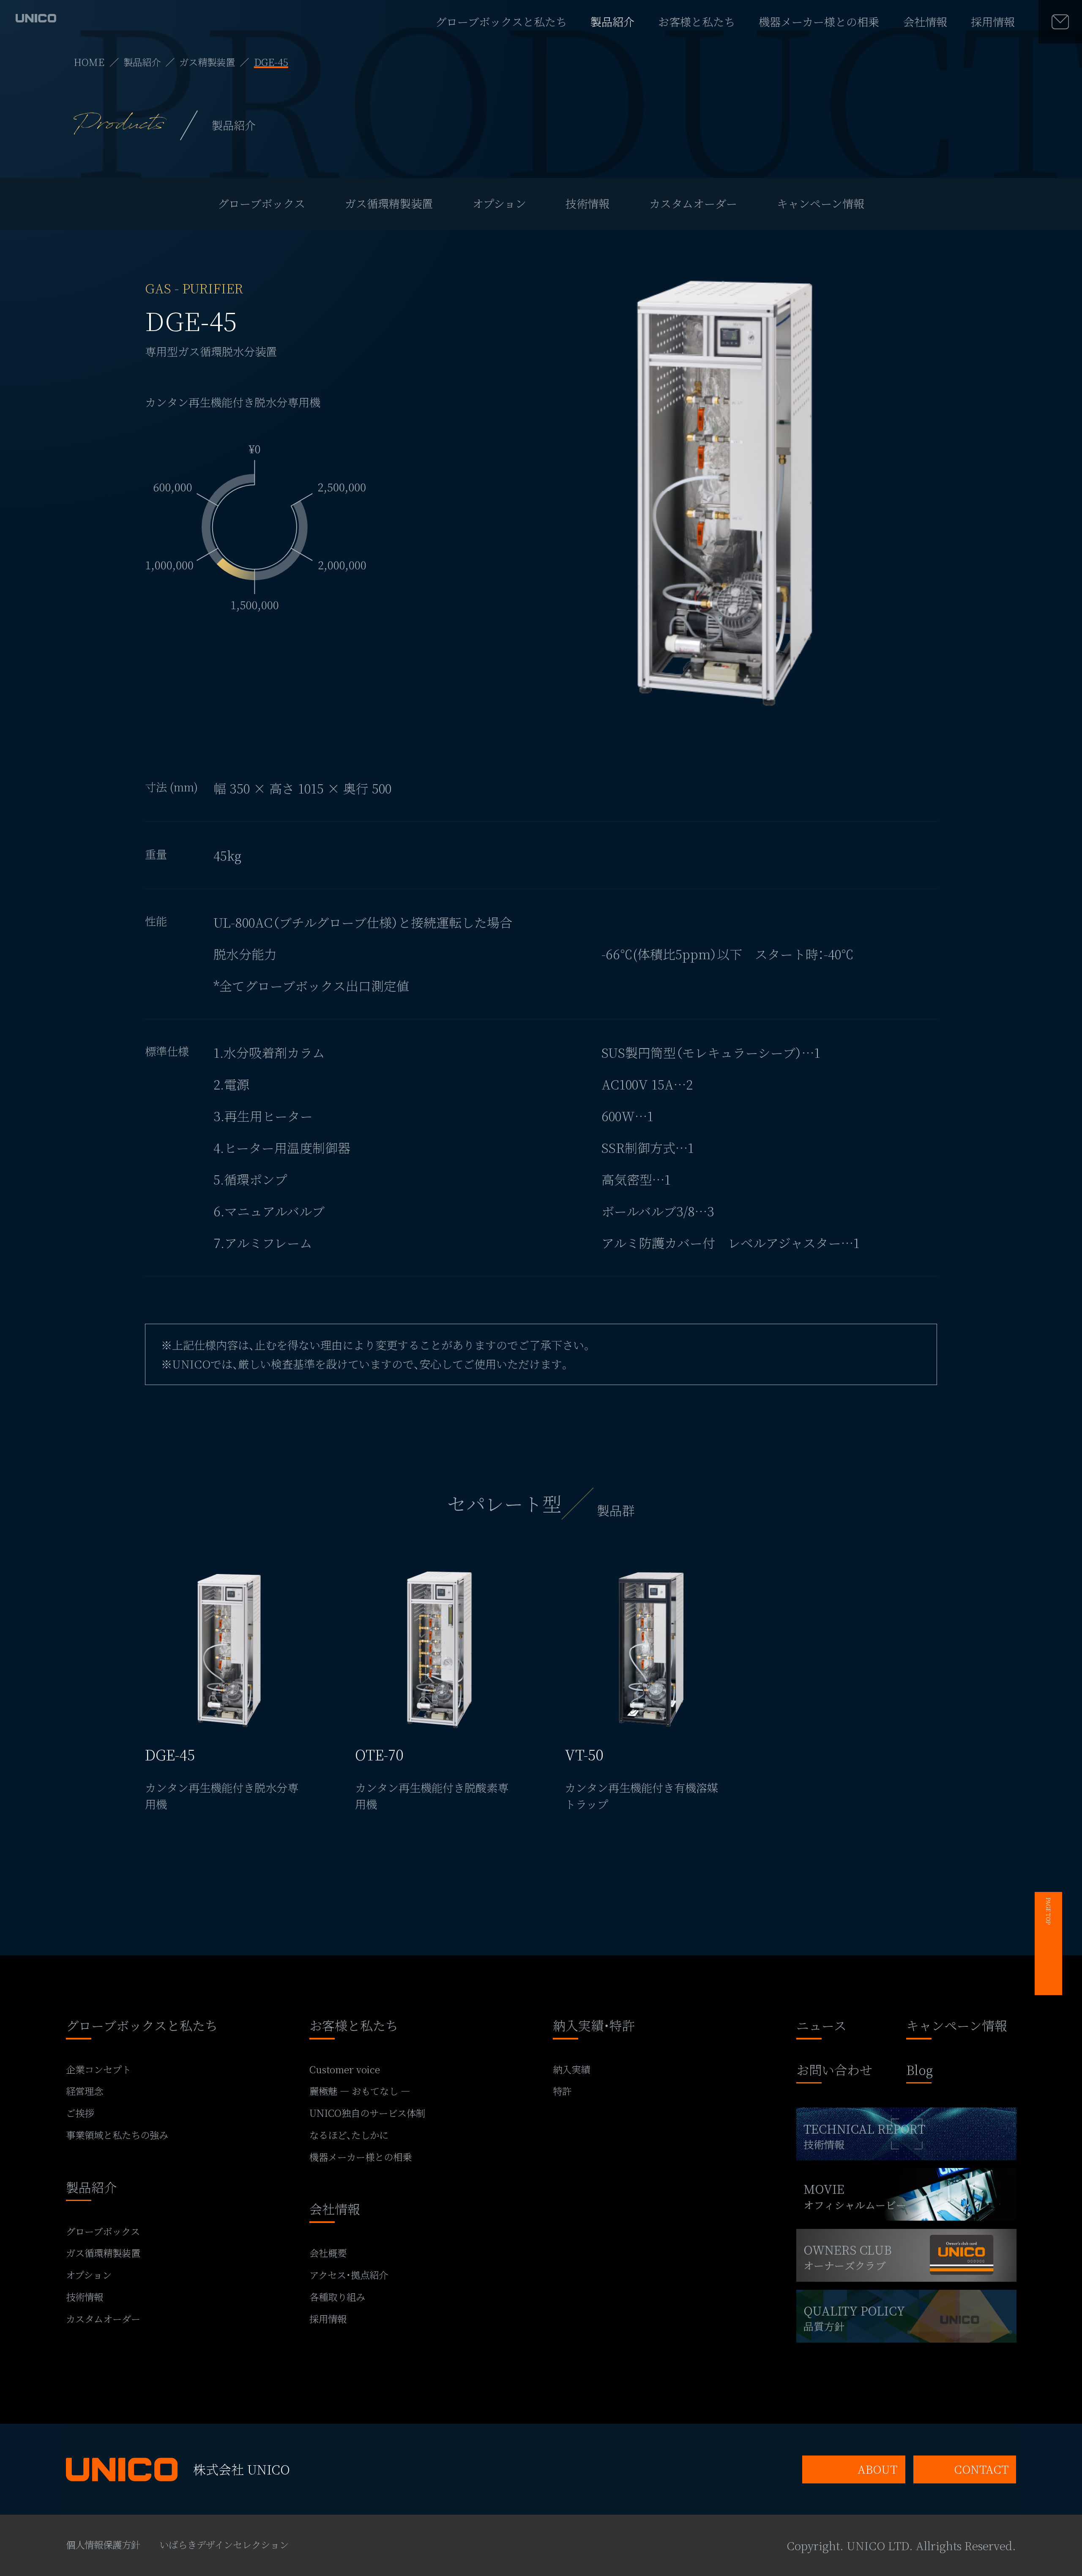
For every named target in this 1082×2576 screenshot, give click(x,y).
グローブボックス (261, 203)
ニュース (821, 2027)
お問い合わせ (834, 2071)
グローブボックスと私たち (501, 22)
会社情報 (925, 22)
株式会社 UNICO (242, 2469)
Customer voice (345, 2069)
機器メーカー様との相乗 (819, 22)
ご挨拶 (80, 2113)
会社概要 (328, 2253)
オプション (499, 203)
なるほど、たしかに (349, 2135)
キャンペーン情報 (821, 203)
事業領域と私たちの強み (117, 2135)
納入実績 (571, 2069)
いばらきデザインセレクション (224, 2544)
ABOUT (877, 2469)
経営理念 (85, 2091)
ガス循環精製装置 (389, 203)
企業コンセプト (98, 2069)
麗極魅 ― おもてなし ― (360, 2091)
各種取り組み (337, 2297)
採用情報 (993, 22)
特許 (562, 2091)
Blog (919, 2071)
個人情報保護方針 (103, 2544)
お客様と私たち (697, 22)
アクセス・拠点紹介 (349, 2275)
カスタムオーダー (693, 203)
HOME (89, 62)
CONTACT (981, 2469)
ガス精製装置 (207, 62)
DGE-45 (271, 62)
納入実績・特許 (594, 2027)
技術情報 (587, 203)
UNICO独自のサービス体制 (367, 2113)
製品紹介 (612, 22)
